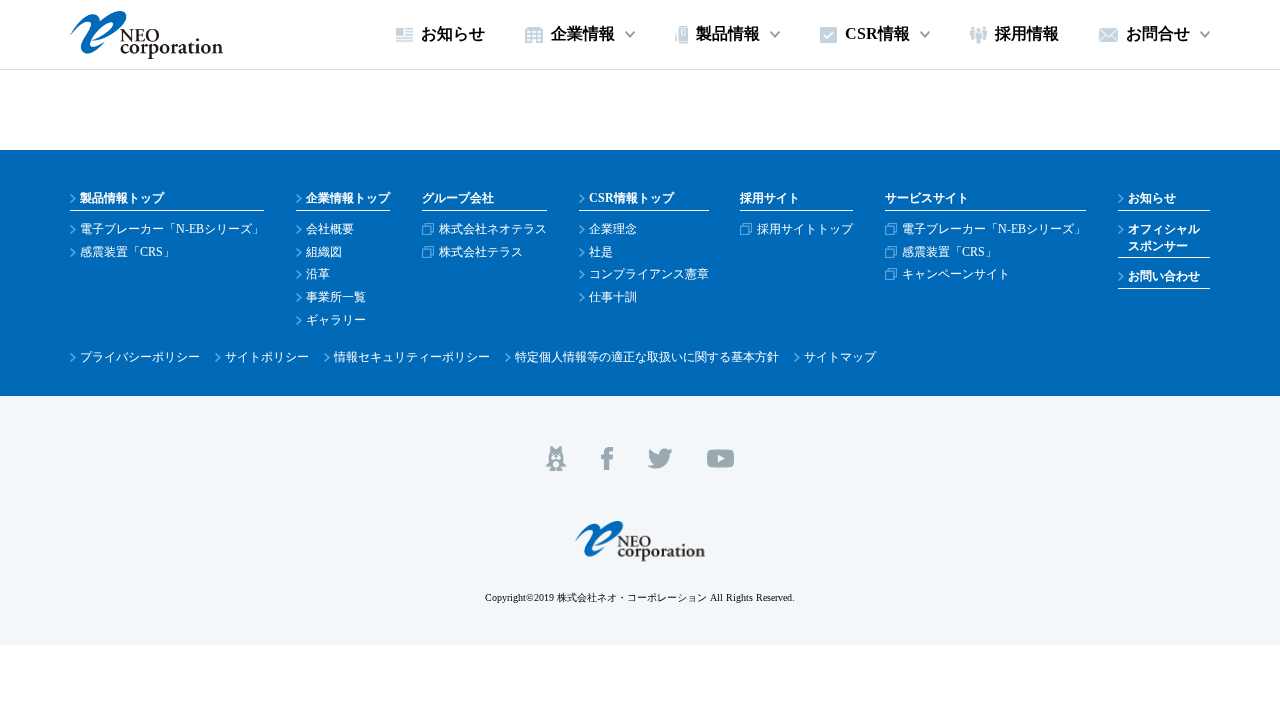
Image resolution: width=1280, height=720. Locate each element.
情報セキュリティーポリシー (412, 357)
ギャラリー (336, 320)
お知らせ (1152, 198)
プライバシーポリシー (140, 357)
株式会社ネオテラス (493, 229)
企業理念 (613, 229)
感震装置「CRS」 (127, 252)
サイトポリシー (267, 357)
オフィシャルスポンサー (1164, 237)
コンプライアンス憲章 (649, 274)
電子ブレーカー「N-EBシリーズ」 (172, 229)
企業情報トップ (348, 198)
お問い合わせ (1164, 276)
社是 (601, 252)
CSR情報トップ (631, 198)
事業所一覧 (336, 297)
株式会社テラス (481, 252)
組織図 (324, 252)
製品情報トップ (122, 198)
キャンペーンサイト (956, 274)
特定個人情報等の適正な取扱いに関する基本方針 (647, 357)
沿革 (318, 274)
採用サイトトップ (805, 229)
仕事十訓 (613, 297)
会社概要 (330, 229)
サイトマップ (840, 357)
